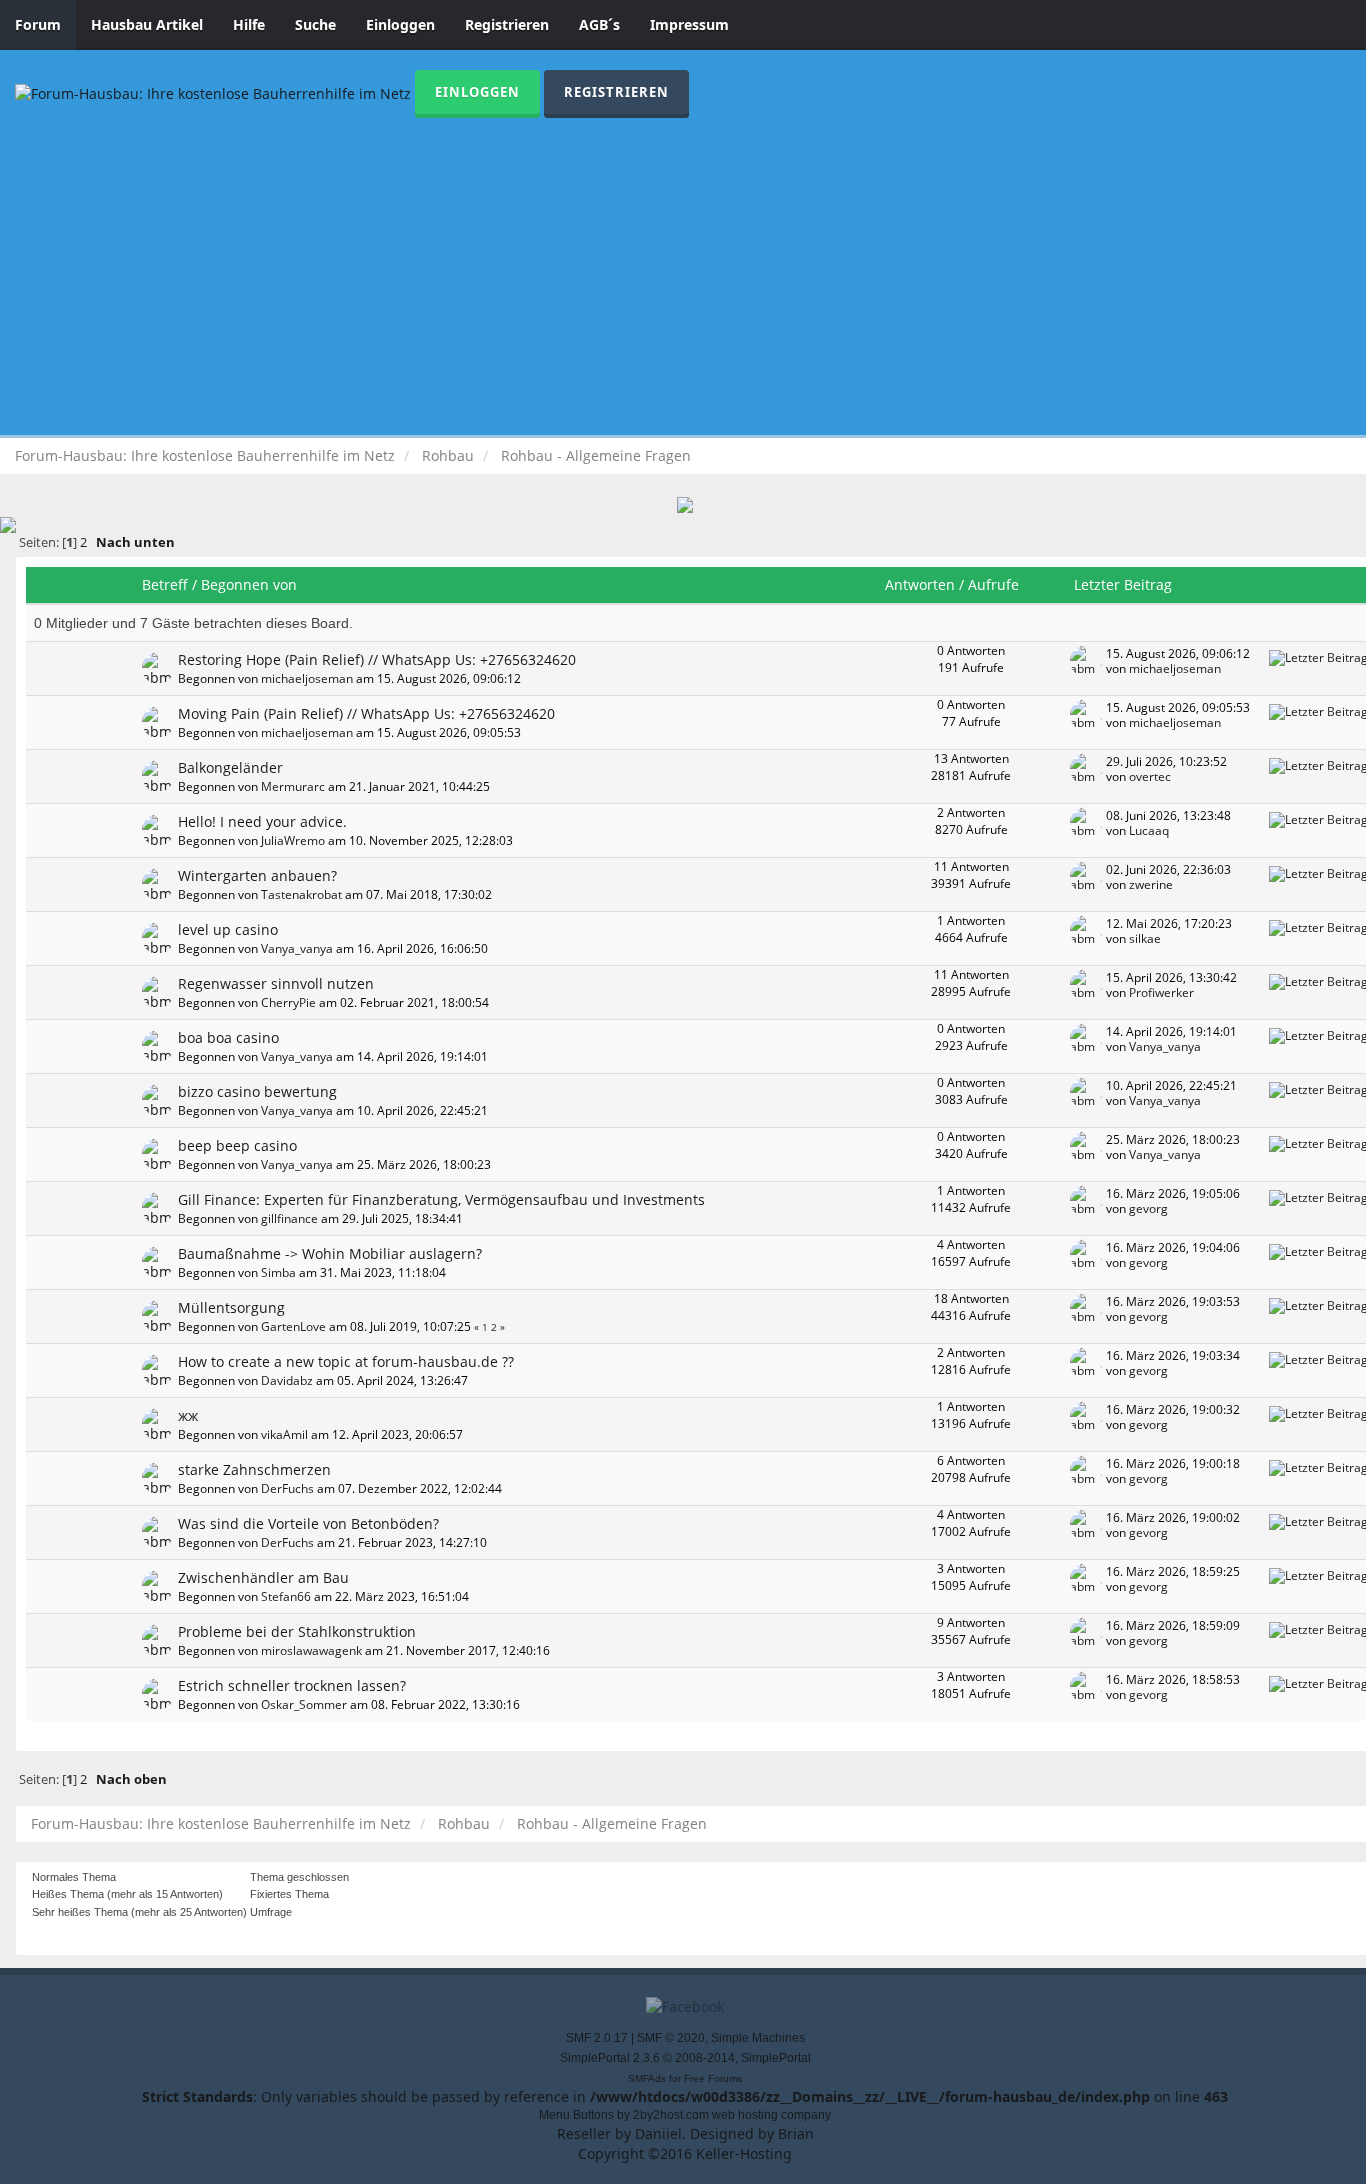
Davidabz (287, 1380)
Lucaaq (1149, 830)
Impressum (689, 24)
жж (188, 1415)
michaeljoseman (307, 678)
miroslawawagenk (311, 1650)
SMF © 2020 (671, 2038)
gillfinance (289, 1218)
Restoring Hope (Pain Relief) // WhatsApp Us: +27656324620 (377, 659)
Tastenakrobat (301, 894)
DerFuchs (287, 1488)
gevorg (1148, 1208)
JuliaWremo (293, 840)
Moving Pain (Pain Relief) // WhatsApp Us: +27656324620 (366, 713)
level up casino (228, 929)
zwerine (1151, 884)
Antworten (920, 584)
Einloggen (400, 24)
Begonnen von (249, 584)
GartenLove (293, 1326)
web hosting (745, 2115)
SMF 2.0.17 (597, 2038)
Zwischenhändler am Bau (263, 1577)
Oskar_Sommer (304, 1704)
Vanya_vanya (297, 948)
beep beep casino (237, 1145)
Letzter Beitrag (1125, 584)
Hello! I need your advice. (262, 821)
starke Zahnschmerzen (254, 1469)
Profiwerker (1161, 992)
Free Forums (713, 2078)
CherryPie (288, 1002)
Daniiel (658, 2133)
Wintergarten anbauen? (257, 875)
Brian (796, 2133)
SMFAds (647, 2078)
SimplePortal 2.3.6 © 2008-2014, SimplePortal (685, 2058)
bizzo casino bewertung (257, 1091)
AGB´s (599, 24)
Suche (315, 24)
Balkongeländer (230, 767)
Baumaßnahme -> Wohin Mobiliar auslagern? (330, 1253)
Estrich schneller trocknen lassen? (292, 1685)
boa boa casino (228, 1037)
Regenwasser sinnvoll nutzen (276, 983)
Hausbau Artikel (147, 24)
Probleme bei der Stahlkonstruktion (297, 1631)
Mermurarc (293, 786)
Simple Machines (758, 2038)
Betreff (165, 584)
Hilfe (249, 24)
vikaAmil (284, 1434)
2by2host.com (671, 2115)
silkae (1145, 938)
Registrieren (507, 24)
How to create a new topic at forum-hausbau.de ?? (346, 1361)
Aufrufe (993, 584)
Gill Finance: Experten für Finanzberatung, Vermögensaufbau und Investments (441, 1199)
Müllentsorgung (231, 1307)
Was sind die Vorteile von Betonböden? (308, 1523)
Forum (38, 24)
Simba (278, 1272)
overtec (1150, 776)
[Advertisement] (683, 268)
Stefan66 (286, 1596)
